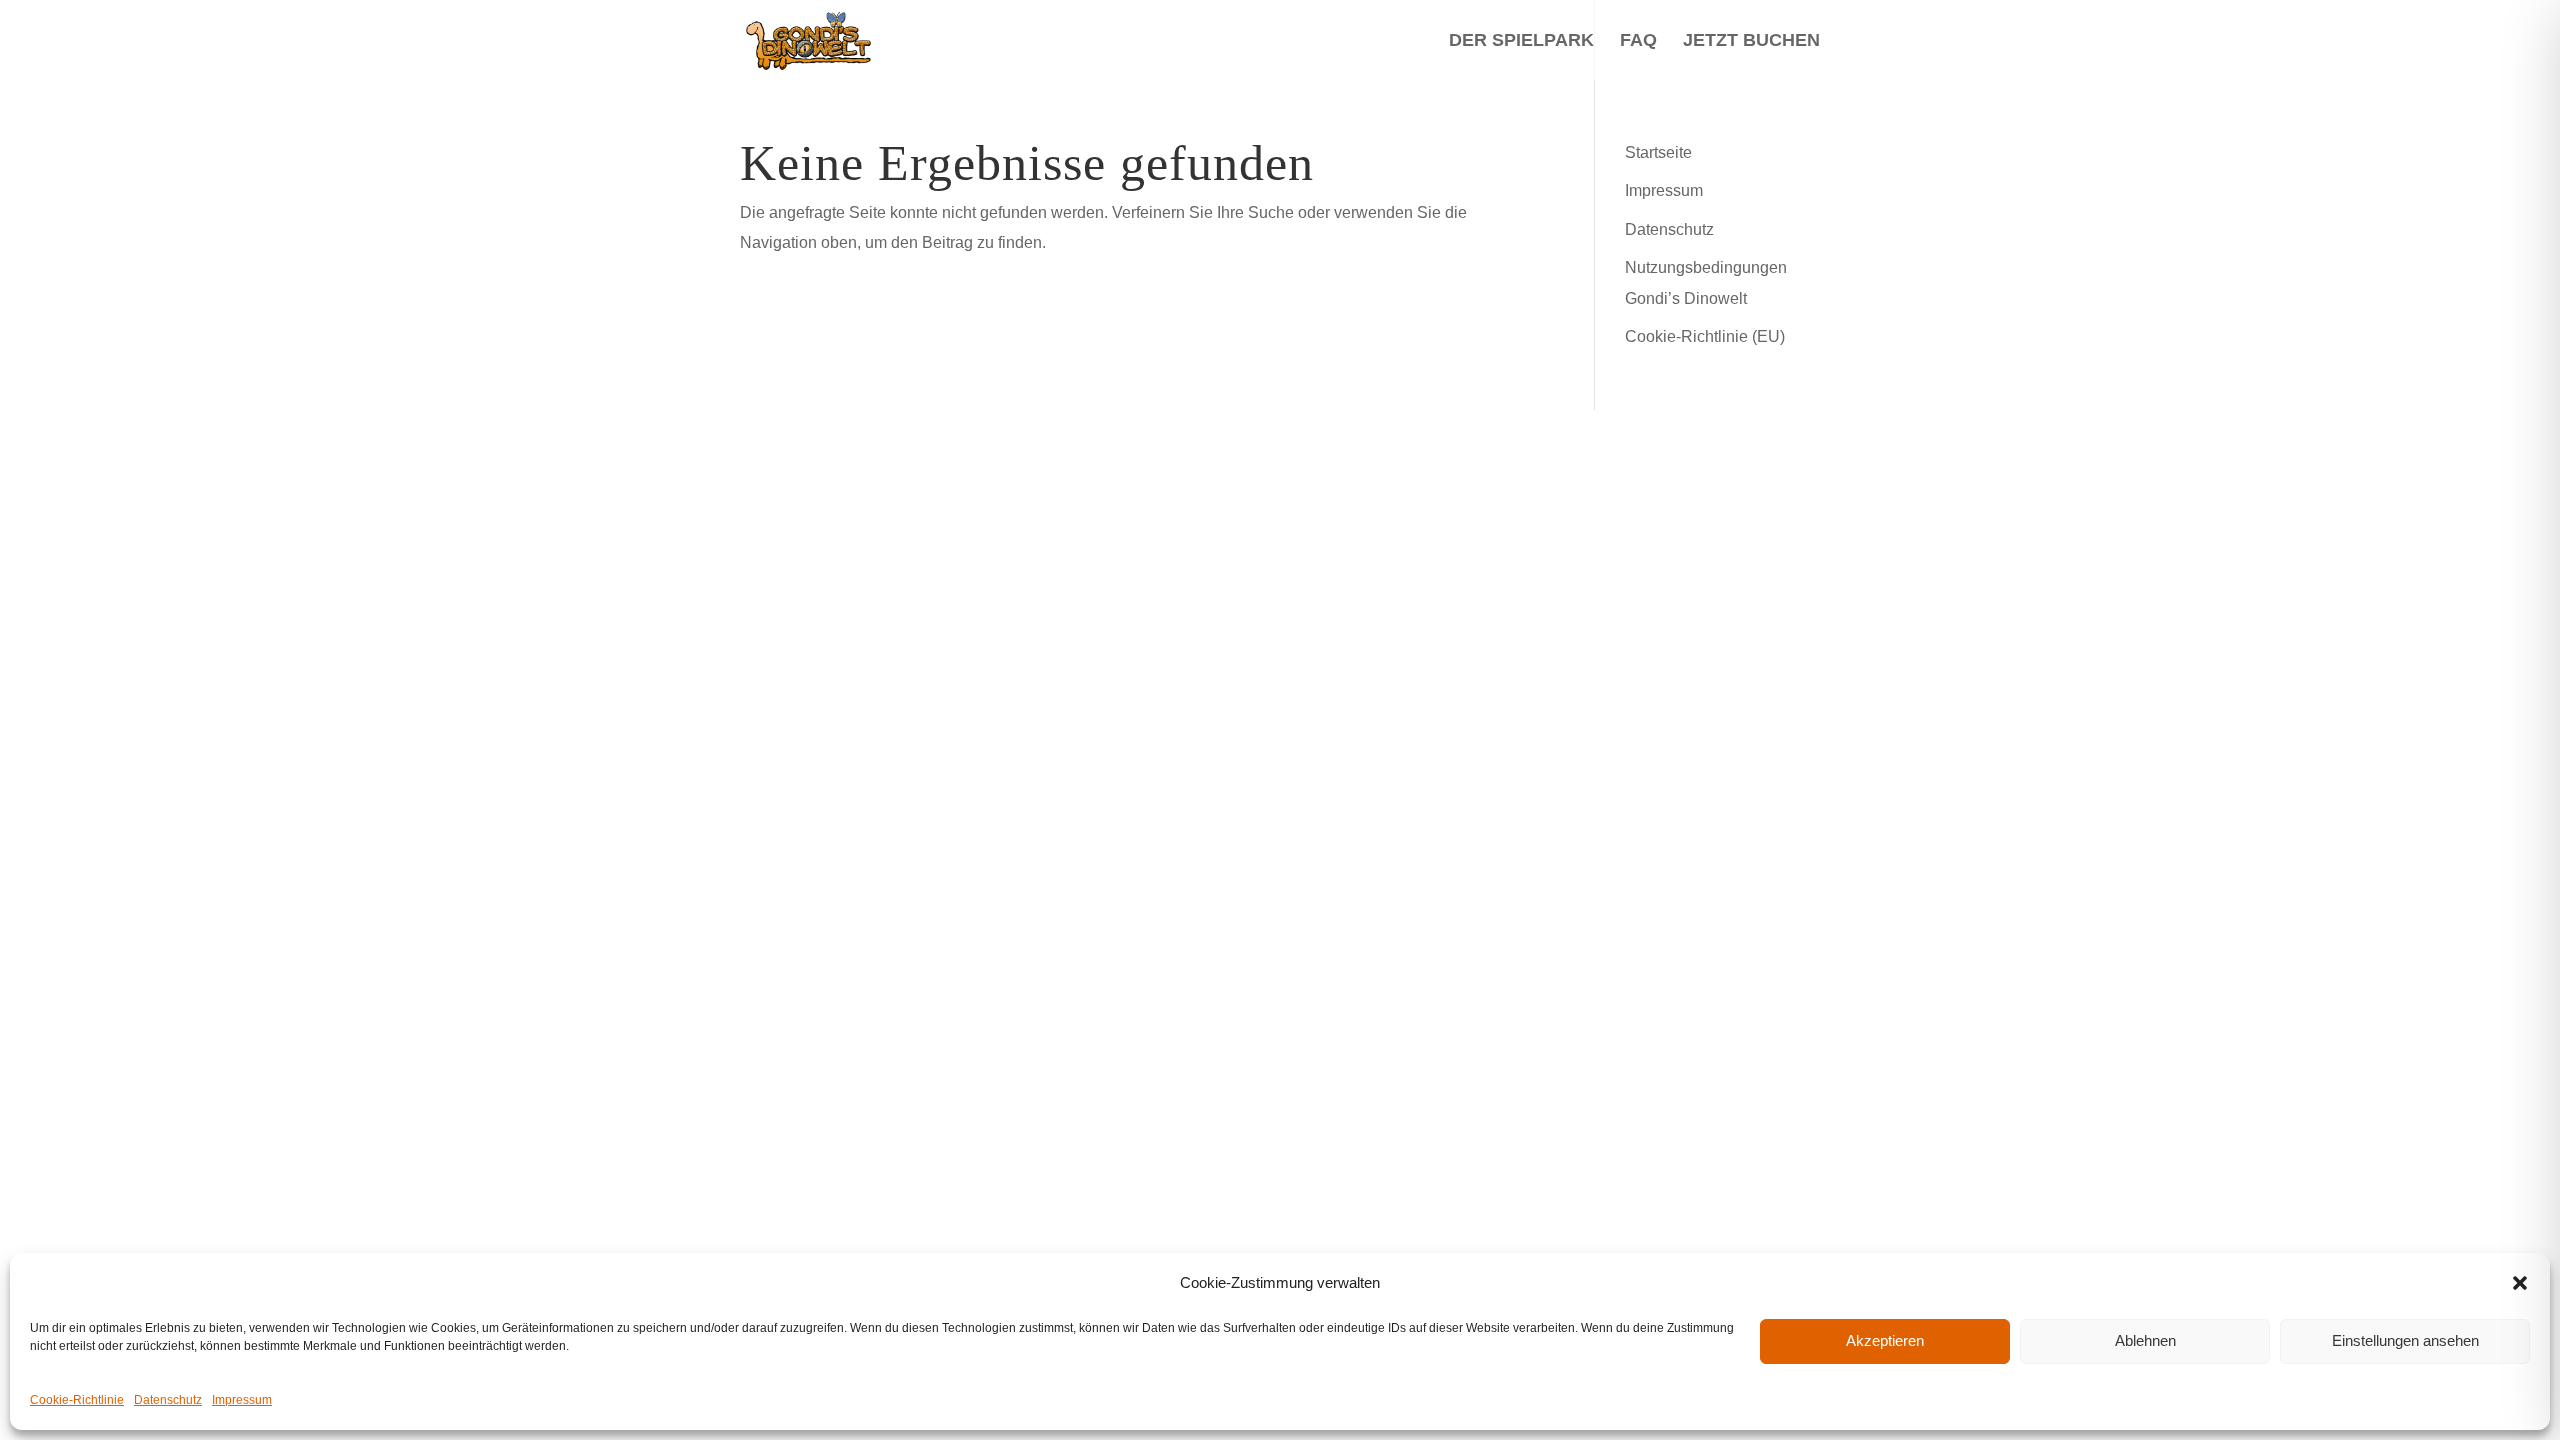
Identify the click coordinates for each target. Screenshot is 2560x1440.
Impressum (242, 1400)
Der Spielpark (1521, 41)
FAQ (1638, 41)
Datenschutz (168, 1400)
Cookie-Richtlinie (77, 1400)
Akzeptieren (1885, 1340)
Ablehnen (2145, 1340)
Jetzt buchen (1751, 41)
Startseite (1658, 152)
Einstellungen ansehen (2405, 1340)
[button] (2520, 1283)
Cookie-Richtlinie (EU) (1705, 336)
